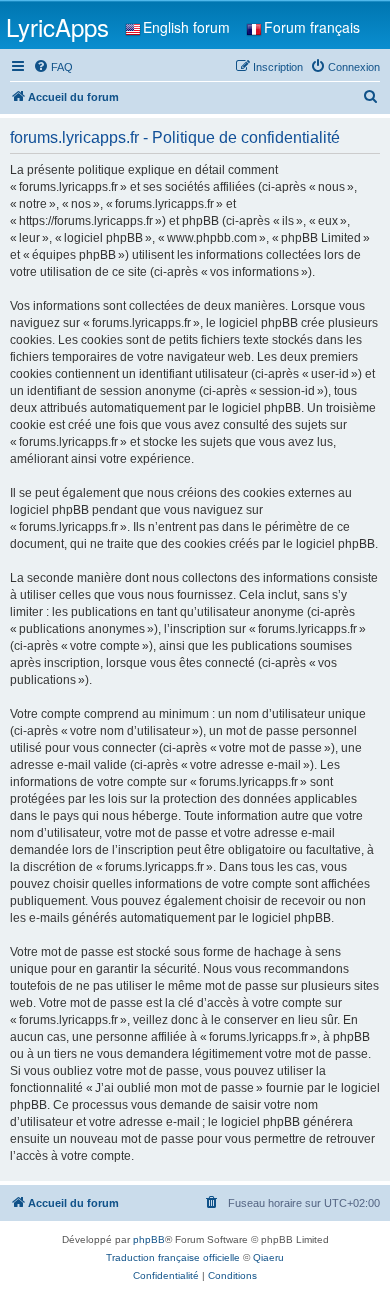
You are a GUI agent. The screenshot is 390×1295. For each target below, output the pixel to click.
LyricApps (57, 26)
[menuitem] (53, 67)
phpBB (149, 1239)
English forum (186, 27)
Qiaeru (268, 1257)
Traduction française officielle (173, 1257)
